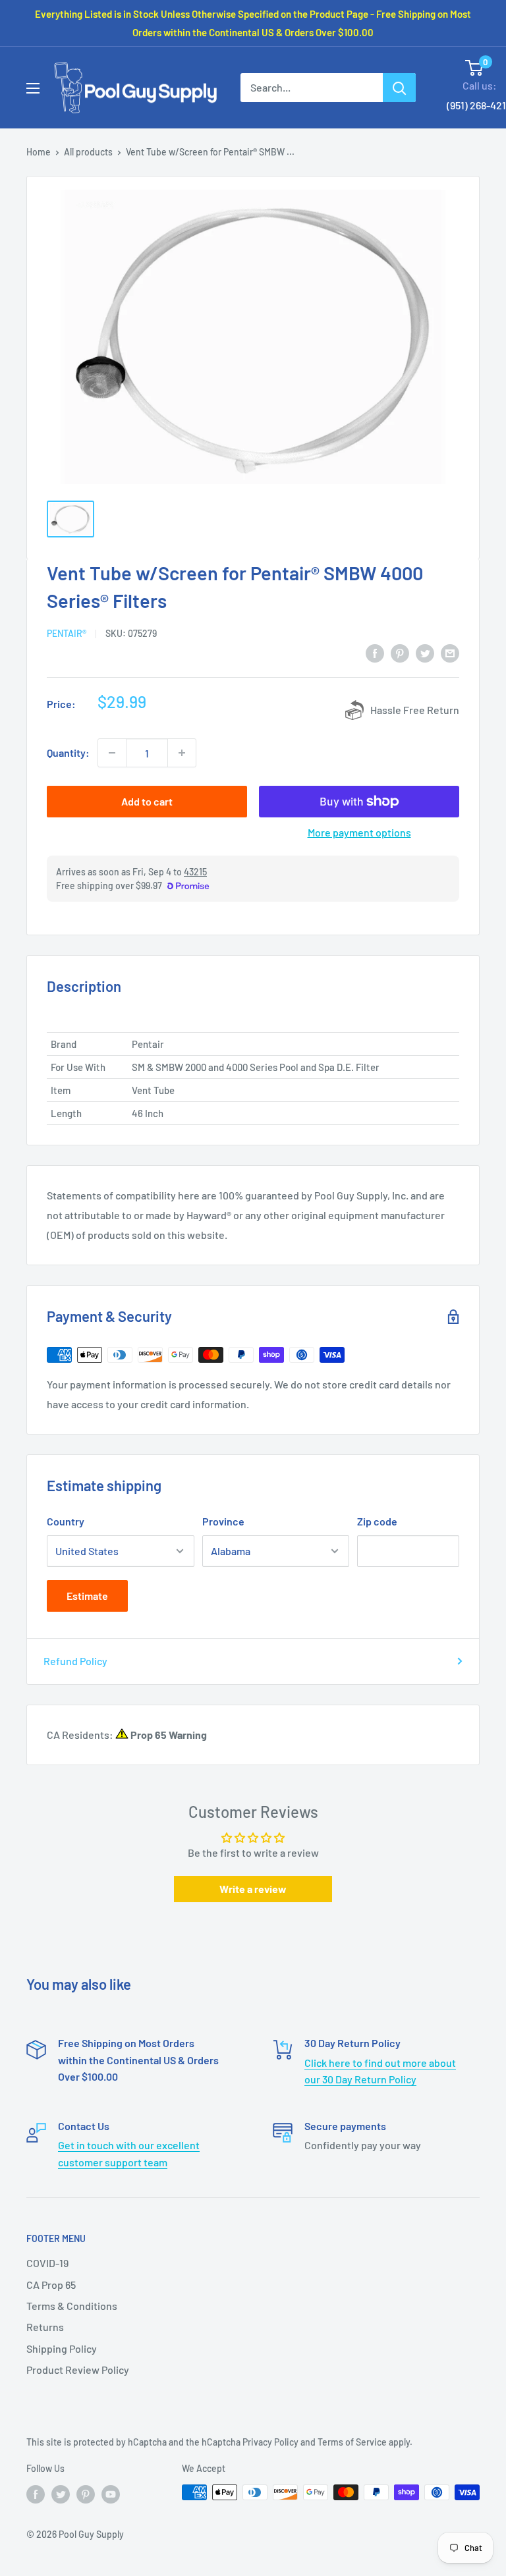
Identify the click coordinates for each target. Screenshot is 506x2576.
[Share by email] (450, 652)
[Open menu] (33, 88)
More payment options (359, 832)
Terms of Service (352, 2442)
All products (88, 152)
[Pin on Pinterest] (400, 652)
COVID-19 (47, 2263)
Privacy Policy (270, 2442)
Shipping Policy (62, 2348)
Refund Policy (75, 1661)
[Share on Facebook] (375, 652)
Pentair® (67, 633)
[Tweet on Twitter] (425, 652)
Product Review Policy (78, 2370)
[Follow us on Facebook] (36, 2494)
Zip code (377, 1521)
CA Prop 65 (51, 2285)
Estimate (87, 1596)
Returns (45, 2327)
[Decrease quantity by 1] (112, 753)
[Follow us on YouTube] (111, 2494)
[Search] (399, 88)
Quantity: (68, 753)
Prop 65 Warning (168, 1735)
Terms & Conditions (72, 2306)
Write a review (253, 1889)
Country (66, 1521)
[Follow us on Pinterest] (86, 2494)
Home (39, 152)
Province (223, 1521)
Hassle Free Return (415, 710)
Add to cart (147, 801)
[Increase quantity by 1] (182, 753)
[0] (475, 68)
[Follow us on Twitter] (61, 2494)
